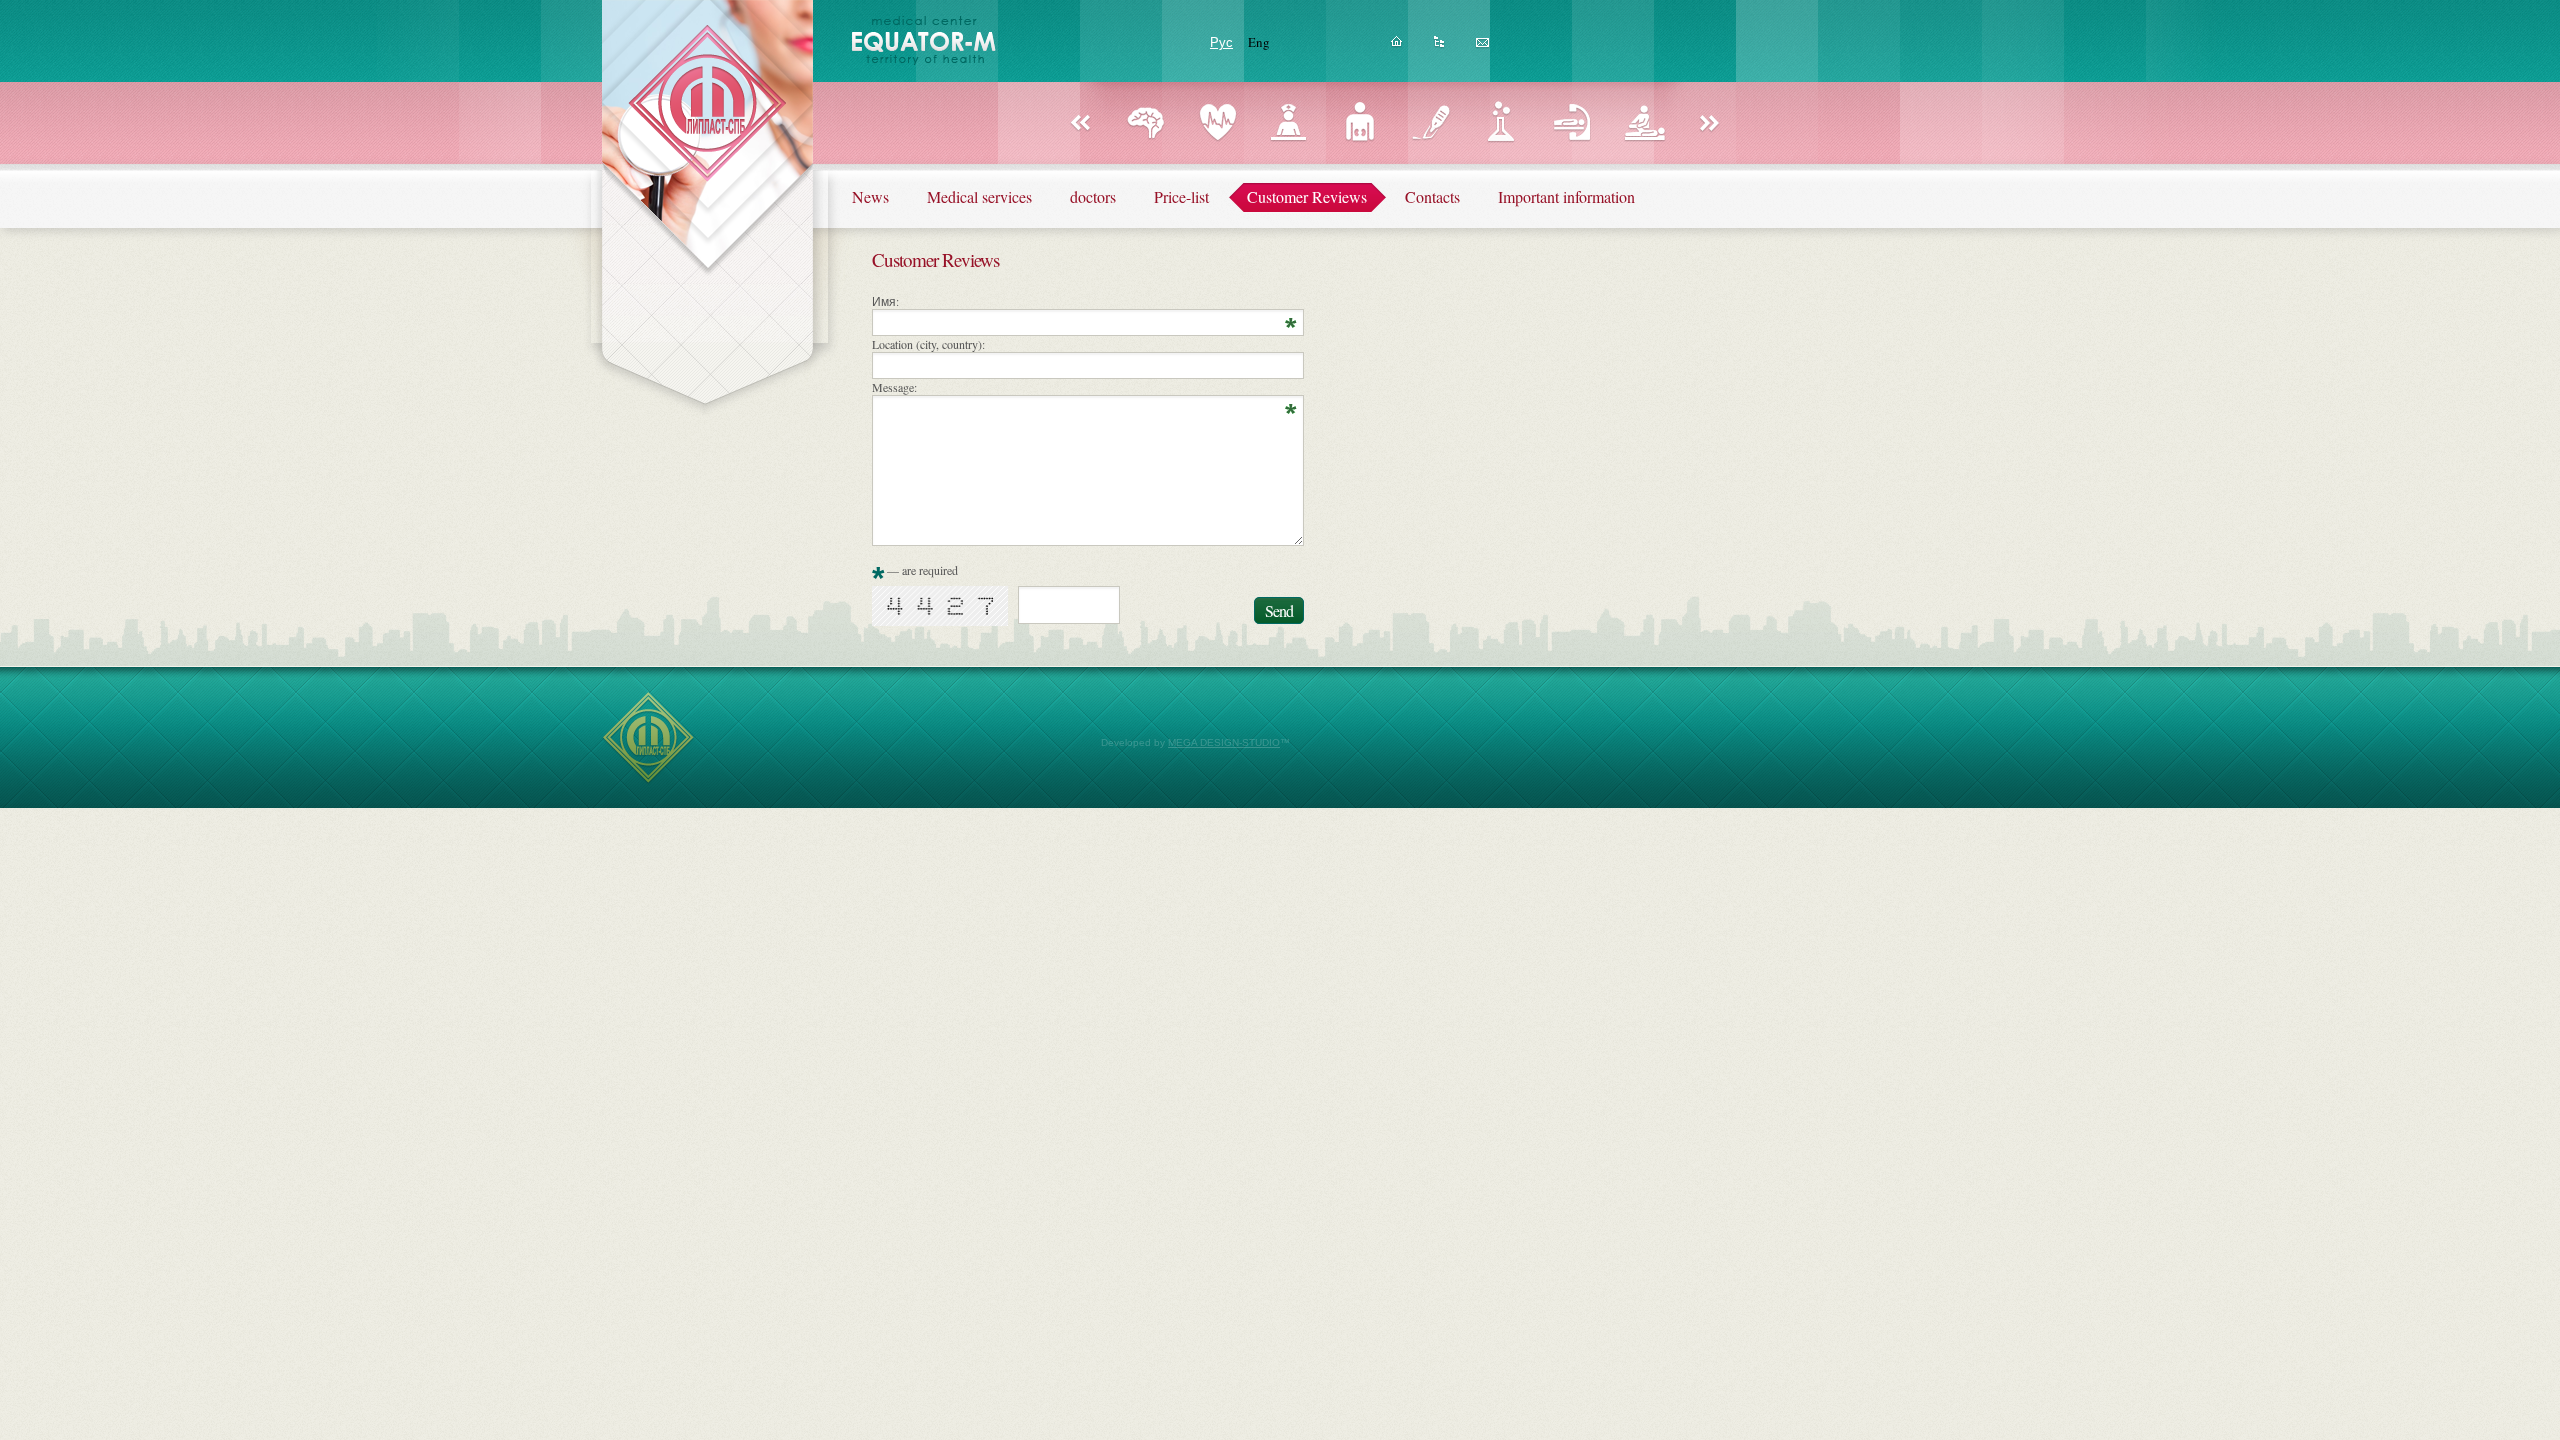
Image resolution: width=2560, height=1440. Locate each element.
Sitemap (1439, 47)
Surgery (1430, 122)
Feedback (1482, 47)
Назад (1080, 124)
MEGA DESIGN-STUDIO (1224, 742)
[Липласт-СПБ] (648, 780)
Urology (1359, 122)
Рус (1221, 42)
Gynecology (1288, 122)
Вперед (1710, 124)
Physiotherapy (1643, 122)
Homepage (1396, 47)
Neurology (1146, 122)
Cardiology (1217, 122)
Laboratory (1501, 122)
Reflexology (1572, 122)
